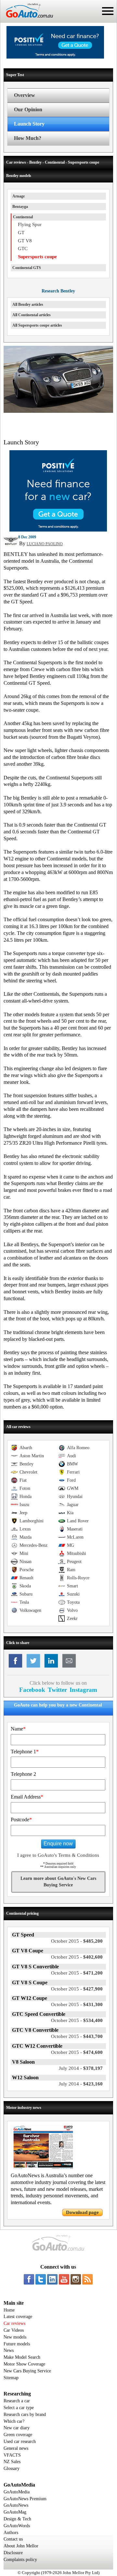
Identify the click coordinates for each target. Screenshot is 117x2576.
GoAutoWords (17, 2526)
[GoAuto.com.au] (27, 20)
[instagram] (76, 2279)
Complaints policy (20, 2560)
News (9, 2350)
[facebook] (29, 2279)
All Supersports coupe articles (37, 325)
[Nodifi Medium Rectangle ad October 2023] (58, 530)
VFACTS (12, 2455)
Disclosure (13, 2553)
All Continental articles (32, 315)
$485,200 (77, 1941)
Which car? (14, 2421)
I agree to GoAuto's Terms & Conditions (58, 1855)
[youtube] (64, 2279)
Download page (82, 2212)
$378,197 (81, 2068)
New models (15, 2337)
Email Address (27, 1797)
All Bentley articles (28, 304)
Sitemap (11, 2378)
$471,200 (77, 1973)
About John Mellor (21, 2546)
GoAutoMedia (17, 2492)
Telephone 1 (25, 1752)
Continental (23, 217)
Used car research (20, 2441)
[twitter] (41, 2279)
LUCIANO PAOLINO (45, 544)
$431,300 (77, 2004)
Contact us (13, 2539)
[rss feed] (87, 2279)
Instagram (83, 1690)
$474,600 (77, 2052)
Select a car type (19, 2408)
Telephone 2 (23, 1774)
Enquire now (58, 1844)
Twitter (57, 1690)
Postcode (21, 1820)
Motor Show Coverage (24, 2364)
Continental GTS (27, 268)
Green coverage (18, 2435)
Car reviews (14, 2323)
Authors (11, 2533)
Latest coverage (18, 2317)
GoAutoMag (15, 2512)
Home (9, 2310)
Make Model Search (22, 2357)
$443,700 (77, 2036)
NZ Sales (12, 2462)
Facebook (32, 1690)
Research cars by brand (25, 2414)
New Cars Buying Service (27, 2371)
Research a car (17, 2401)
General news (16, 2448)
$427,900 (77, 1989)
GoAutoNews (16, 2505)
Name (18, 1729)
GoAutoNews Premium (25, 2499)
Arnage (19, 196)
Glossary (12, 2468)
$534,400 (77, 2020)
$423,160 (81, 2084)
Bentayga (20, 207)
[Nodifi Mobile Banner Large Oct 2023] (55, 57)
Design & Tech (17, 2519)
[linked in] (52, 2279)
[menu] (108, 11)
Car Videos (14, 2330)
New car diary (17, 2428)
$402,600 (77, 1957)
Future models (17, 2344)
